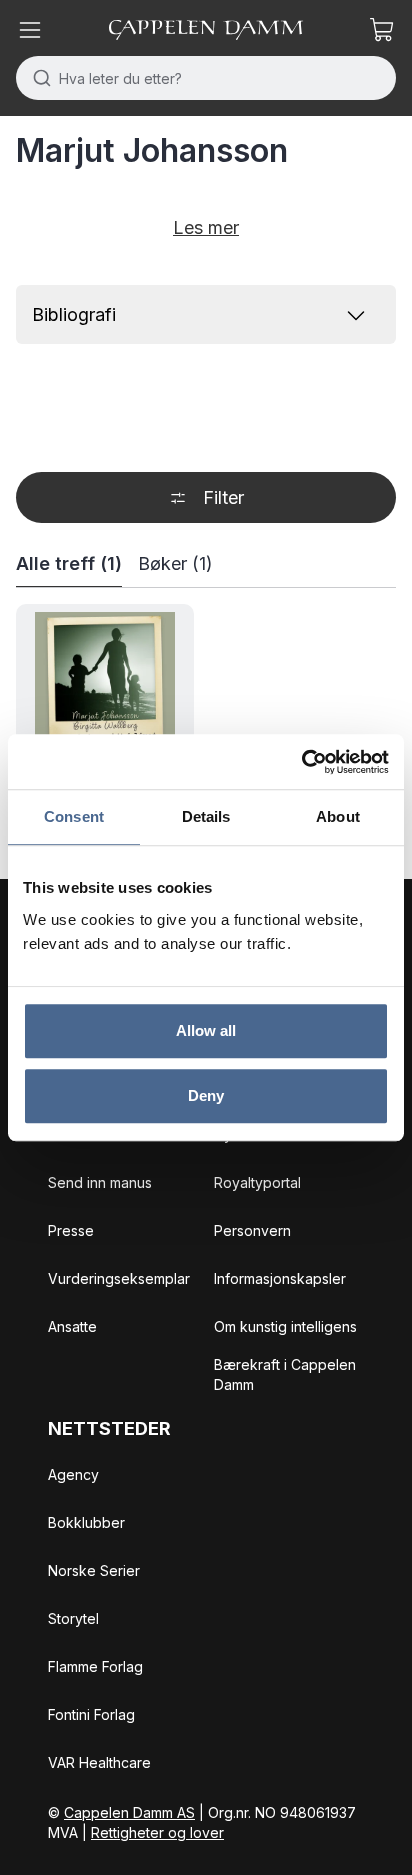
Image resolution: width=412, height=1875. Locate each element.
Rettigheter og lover (157, 1832)
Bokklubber (86, 1522)
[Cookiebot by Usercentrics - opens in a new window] (301, 762)
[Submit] (37, 78)
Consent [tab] (74, 816)
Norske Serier (94, 1570)
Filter (223, 497)
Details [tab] (206, 816)
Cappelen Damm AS (129, 1812)
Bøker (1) (175, 563)
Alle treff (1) (69, 563)
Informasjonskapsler (280, 1278)
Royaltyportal (257, 1182)
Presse (71, 1230)
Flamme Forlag (95, 1666)
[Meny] (30, 30)
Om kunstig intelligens (285, 1326)
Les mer (206, 227)
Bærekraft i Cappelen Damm (285, 1374)
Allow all (206, 1030)
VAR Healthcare (99, 1762)
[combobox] (206, 78)
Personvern (252, 1230)
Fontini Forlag (91, 1714)
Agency (73, 1474)
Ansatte (72, 1326)
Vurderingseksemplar (119, 1278)
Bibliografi (74, 314)
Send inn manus (100, 1182)
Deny (206, 1095)
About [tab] (338, 816)
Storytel (73, 1618)
